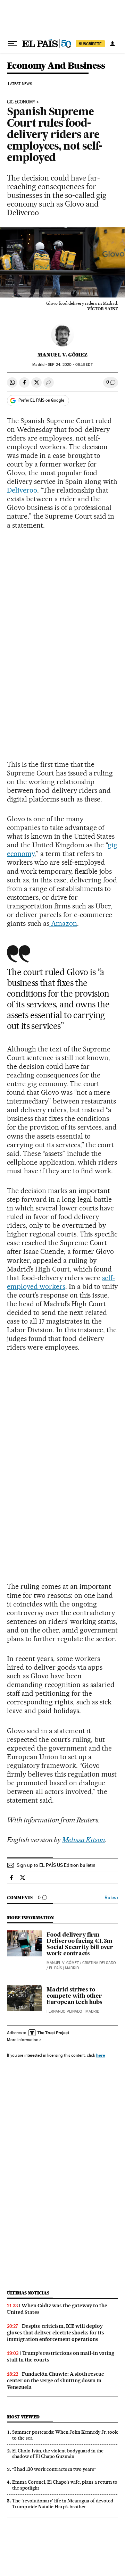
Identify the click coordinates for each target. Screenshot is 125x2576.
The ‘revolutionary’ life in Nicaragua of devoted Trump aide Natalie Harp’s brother (63, 2504)
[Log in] (112, 44)
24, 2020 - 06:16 (70, 365)
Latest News (20, 84)
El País (55, 1968)
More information (23, 2040)
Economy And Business (56, 66)
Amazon (63, 923)
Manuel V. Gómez (62, 355)
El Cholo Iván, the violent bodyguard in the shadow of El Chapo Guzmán (58, 2454)
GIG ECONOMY (21, 102)
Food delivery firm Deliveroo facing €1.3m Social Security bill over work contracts (80, 1945)
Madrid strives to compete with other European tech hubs (74, 1996)
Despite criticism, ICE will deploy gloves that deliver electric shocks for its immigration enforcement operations (56, 2333)
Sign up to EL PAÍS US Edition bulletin (56, 1865)
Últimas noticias (28, 2293)
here (101, 2055)
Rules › (111, 1898)
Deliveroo (22, 490)
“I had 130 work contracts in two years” (54, 2469)
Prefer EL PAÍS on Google (41, 400)
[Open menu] (12, 44)
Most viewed (23, 2417)
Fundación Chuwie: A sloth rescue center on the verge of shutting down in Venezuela (56, 2381)
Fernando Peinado (64, 2011)
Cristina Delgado (99, 1963)
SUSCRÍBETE (90, 44)
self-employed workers (61, 1282)
